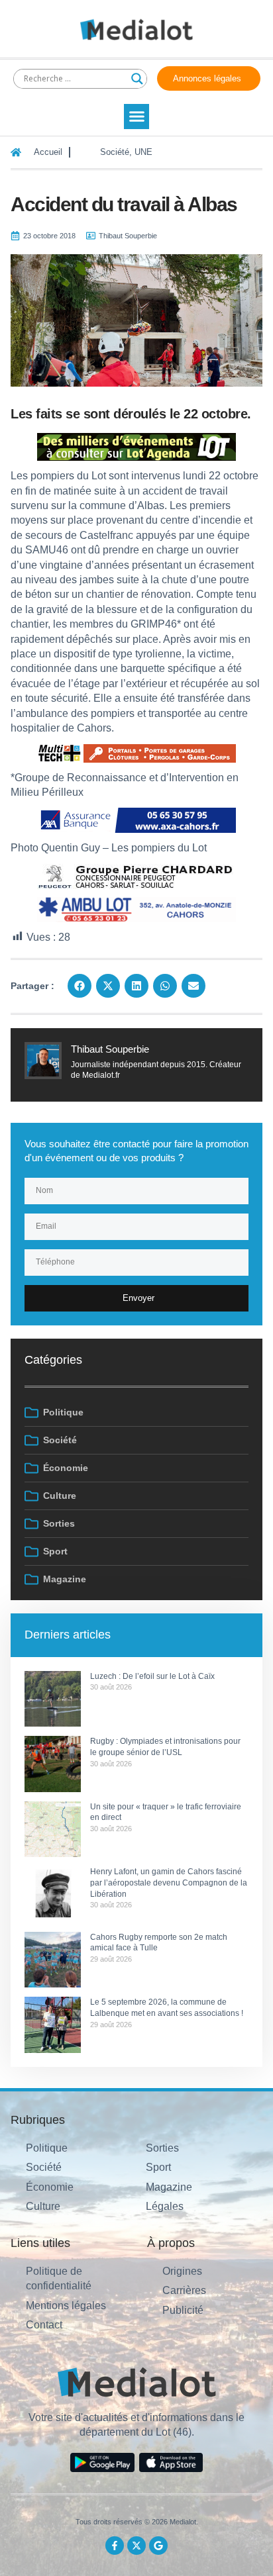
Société (115, 152)
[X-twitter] (136, 2546)
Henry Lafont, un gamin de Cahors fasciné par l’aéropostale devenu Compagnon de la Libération (169, 1883)
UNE (143, 152)
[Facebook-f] (115, 2546)
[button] (136, 117)
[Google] (158, 2546)
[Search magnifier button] (137, 79)
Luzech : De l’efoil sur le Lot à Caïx (152, 1676)
